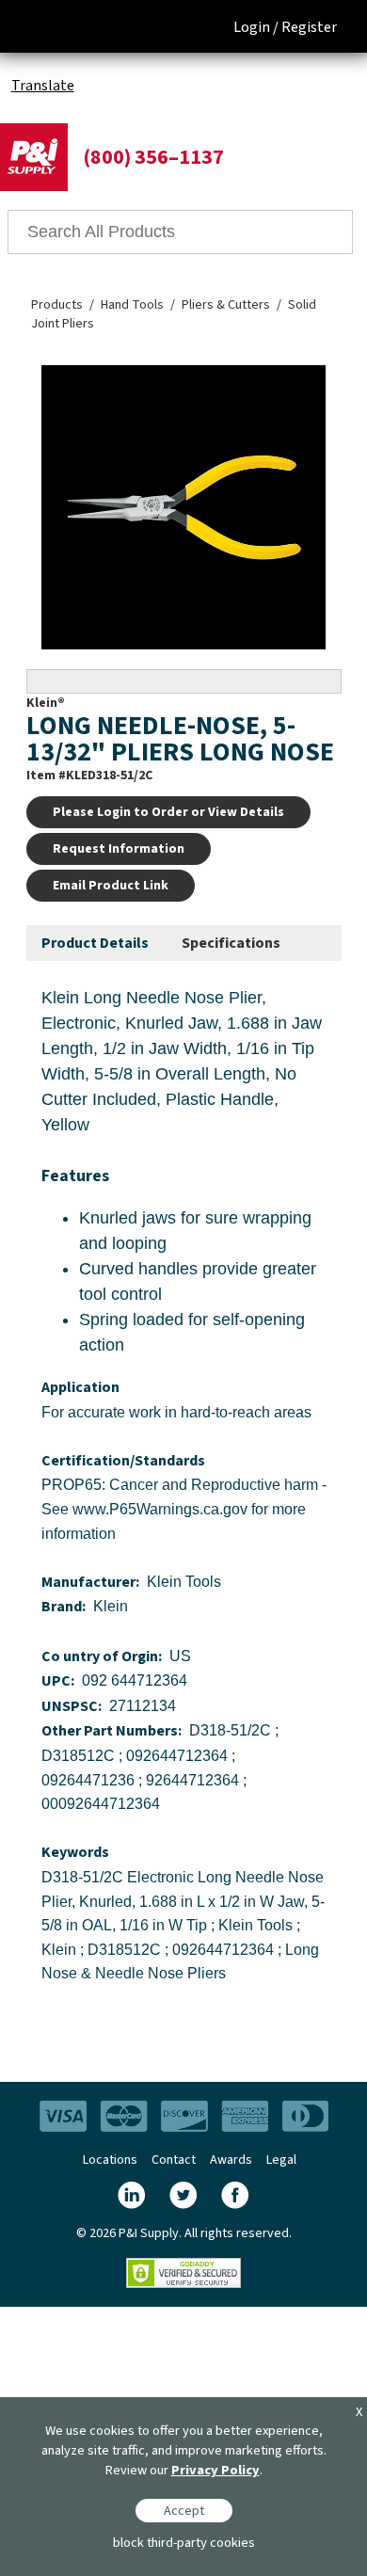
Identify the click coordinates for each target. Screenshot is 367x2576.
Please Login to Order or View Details (168, 812)
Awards (231, 2160)
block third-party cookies (184, 2543)
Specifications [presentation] (231, 943)
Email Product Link (111, 886)
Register (309, 27)
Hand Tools (132, 305)
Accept (184, 2511)
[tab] (95, 944)
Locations (110, 2160)
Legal (281, 2160)
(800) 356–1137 (153, 157)
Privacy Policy (215, 2470)
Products (57, 305)
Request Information (119, 849)
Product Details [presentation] (95, 943)
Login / (256, 27)
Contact (174, 2160)
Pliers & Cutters (226, 305)
